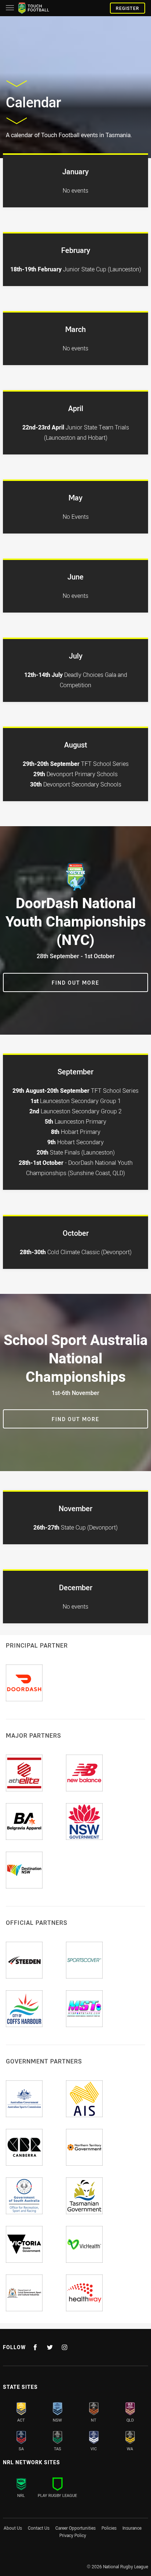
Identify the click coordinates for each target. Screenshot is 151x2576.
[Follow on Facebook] (35, 2347)
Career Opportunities (75, 2528)
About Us (13, 2528)
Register (128, 8)
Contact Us (39, 2528)
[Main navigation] (10, 8)
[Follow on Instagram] (65, 2347)
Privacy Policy (73, 2535)
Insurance (132, 2528)
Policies (109, 2528)
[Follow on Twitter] (50, 2347)
